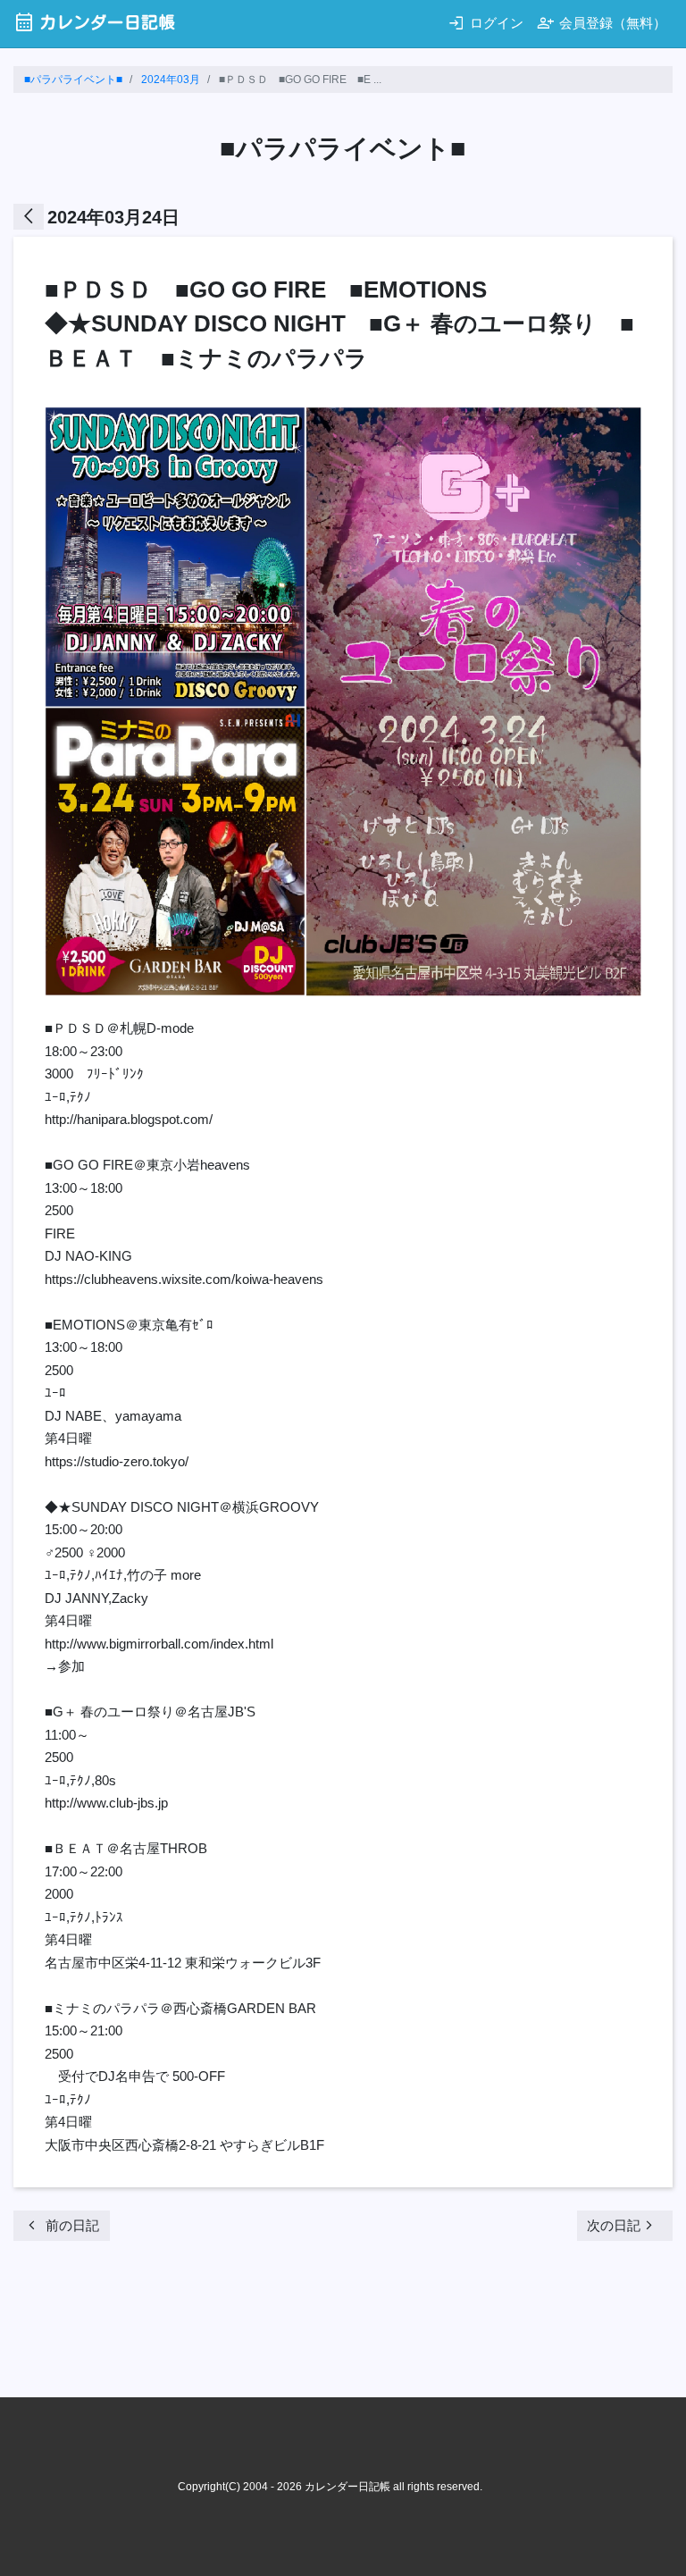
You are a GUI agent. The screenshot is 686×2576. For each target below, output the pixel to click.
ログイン (485, 23)
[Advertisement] (339, 2325)
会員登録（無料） (602, 23)
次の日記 (623, 2225)
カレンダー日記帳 (94, 22)
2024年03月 (171, 80)
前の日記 (61, 2225)
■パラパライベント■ (73, 80)
